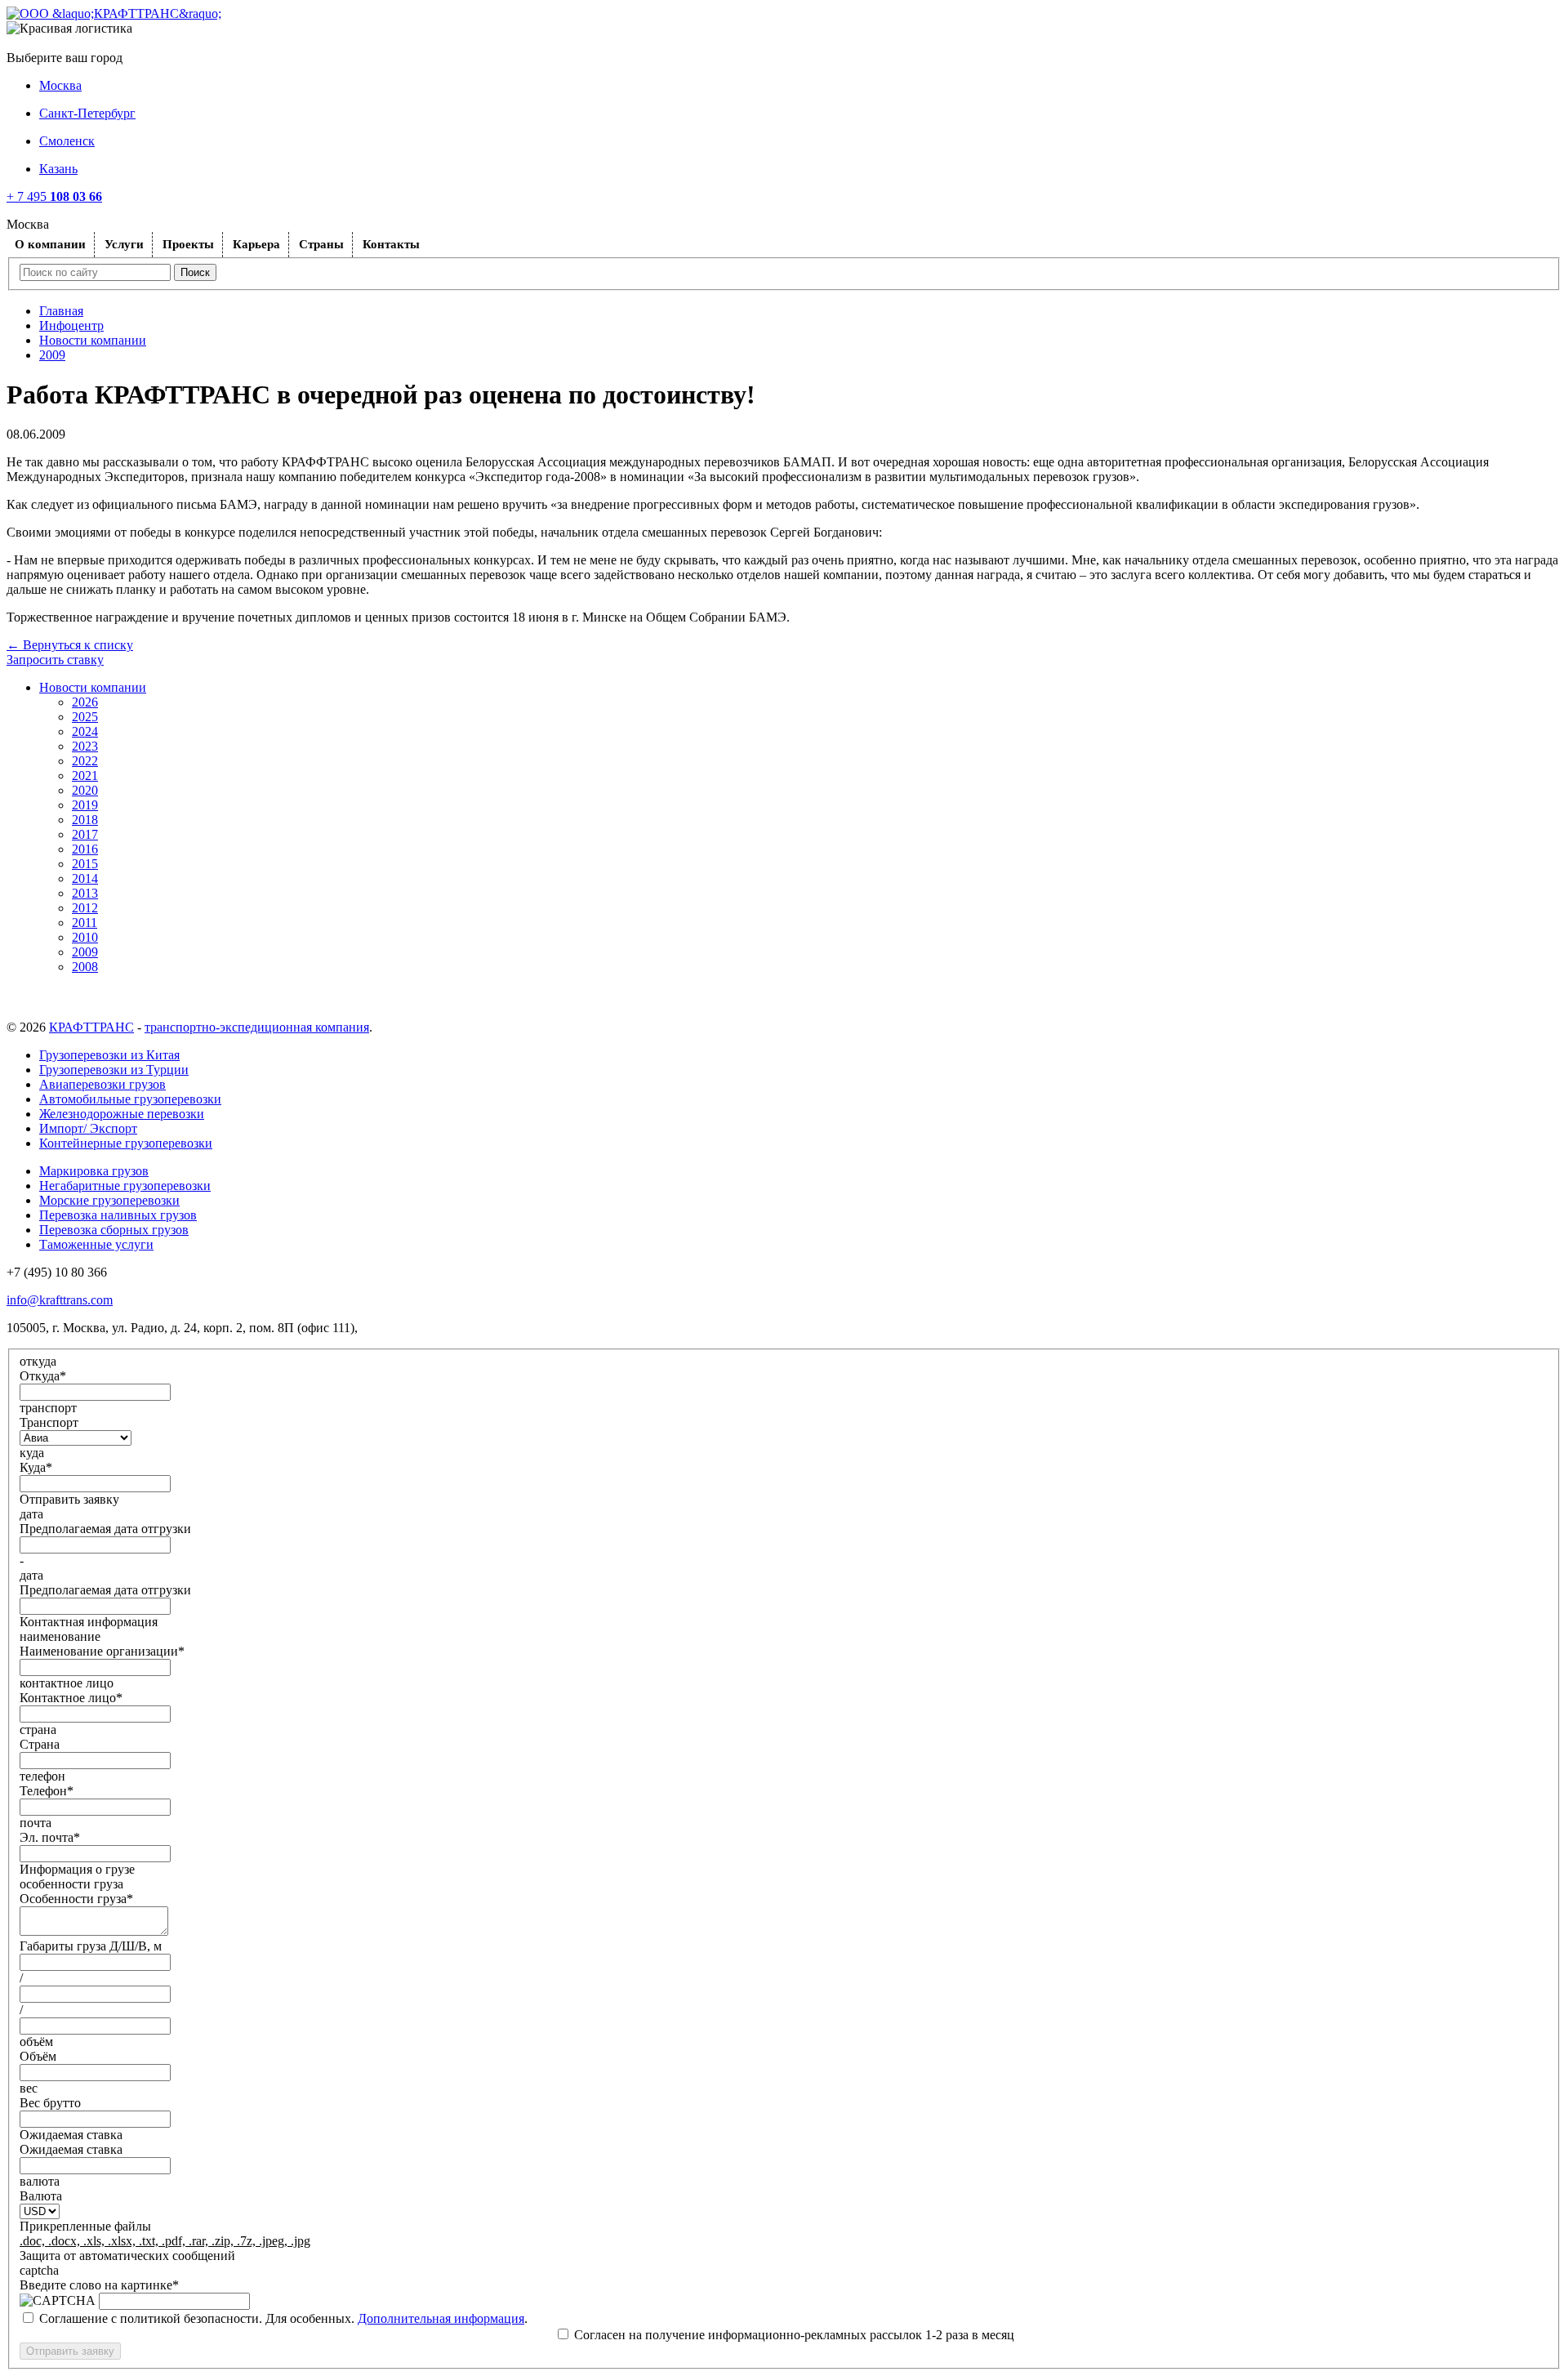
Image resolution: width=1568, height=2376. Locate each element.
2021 (85, 776)
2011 (85, 923)
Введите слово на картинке (99, 2285)
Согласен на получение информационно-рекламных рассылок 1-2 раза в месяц (794, 2335)
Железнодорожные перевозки (122, 1114)
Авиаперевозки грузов (102, 1084)
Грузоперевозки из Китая (109, 1055)
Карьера (256, 244)
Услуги (124, 244)
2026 (85, 702)
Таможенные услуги (96, 1244)
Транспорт (49, 1422)
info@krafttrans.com (60, 1300)
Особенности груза (76, 1899)
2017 (85, 834)
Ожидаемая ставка (71, 2149)
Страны (321, 244)
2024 (85, 731)
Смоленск (67, 141)
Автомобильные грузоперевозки (130, 1099)
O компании (50, 244)
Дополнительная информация (441, 2318)
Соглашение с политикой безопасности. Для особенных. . (283, 2318)
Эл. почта (50, 1837)
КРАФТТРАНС (91, 1027)
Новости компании (93, 340)
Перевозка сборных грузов (114, 1230)
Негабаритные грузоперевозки (125, 1186)
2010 (85, 937)
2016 (85, 849)
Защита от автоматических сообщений (127, 2256)
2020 (85, 790)
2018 (85, 820)
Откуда (43, 1376)
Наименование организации (102, 1651)
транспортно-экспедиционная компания (257, 1027)
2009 (52, 355)
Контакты (391, 244)
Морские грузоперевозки (109, 1200)
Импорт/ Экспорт (88, 1128)
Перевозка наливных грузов (118, 1215)
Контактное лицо (71, 1698)
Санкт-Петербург (87, 113)
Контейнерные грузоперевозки (126, 1143)
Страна (40, 1744)
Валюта (41, 2196)
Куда (36, 1467)
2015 (85, 864)
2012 (85, 908)
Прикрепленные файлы (85, 2226)
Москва (60, 85)
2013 (85, 893)
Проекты (188, 244)
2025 (85, 717)
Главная (61, 311)
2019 (85, 805)
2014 (85, 878)
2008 (85, 967)
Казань (58, 169)
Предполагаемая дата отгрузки (105, 1529)
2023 (85, 746)
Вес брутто (50, 2103)
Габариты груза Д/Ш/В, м (91, 1946)
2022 (85, 761)
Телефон (47, 1791)
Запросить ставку (55, 660)
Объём (38, 2056)
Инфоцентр (71, 325)
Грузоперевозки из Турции (114, 1070)
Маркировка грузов (94, 1171)
